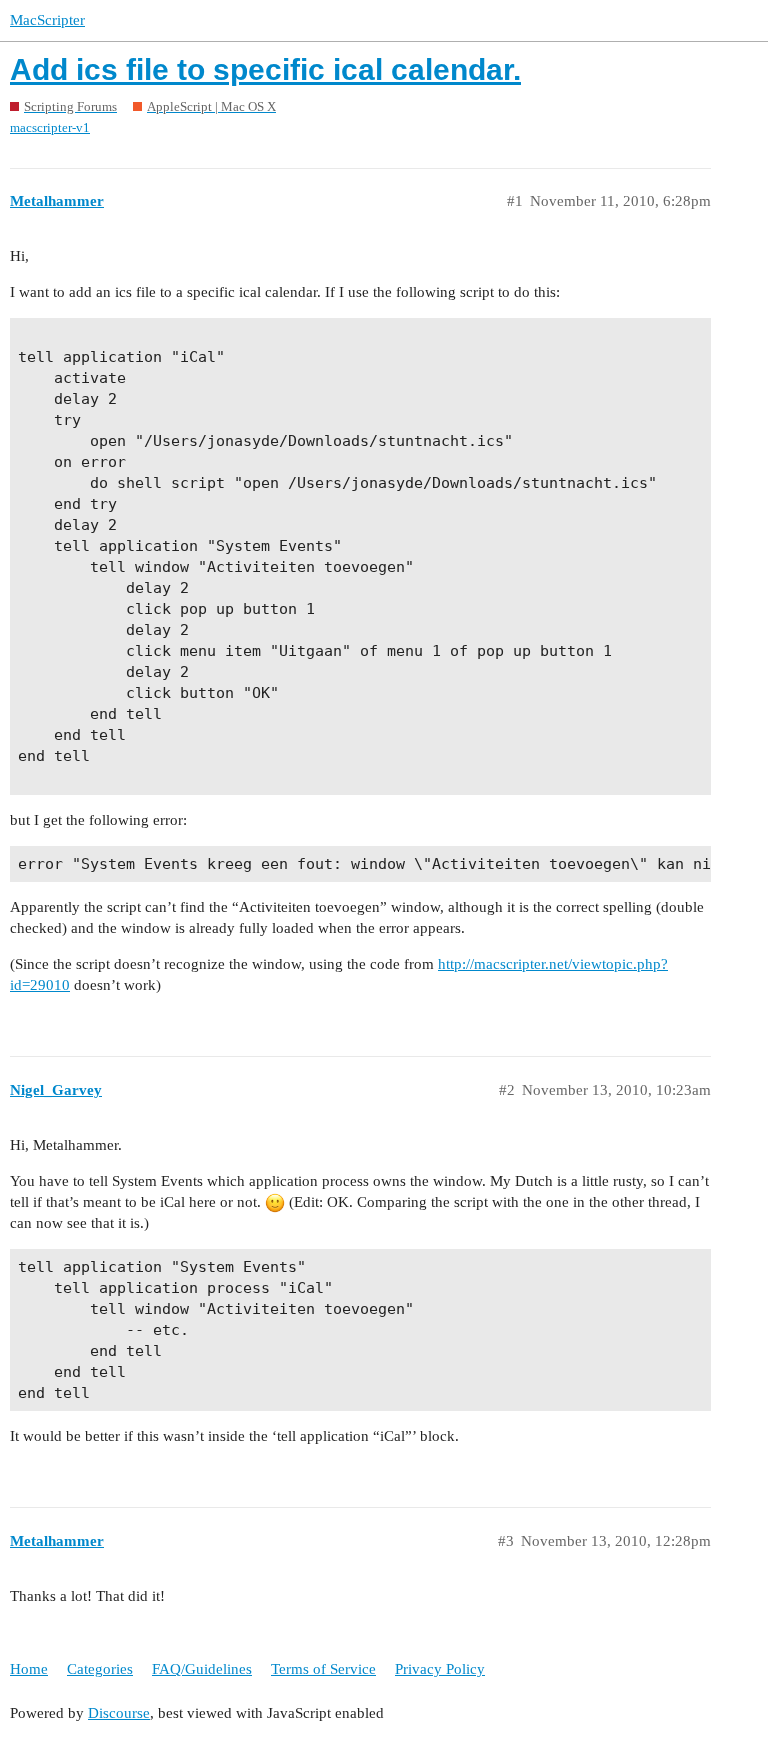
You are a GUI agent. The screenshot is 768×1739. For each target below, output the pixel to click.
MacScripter (47, 20)
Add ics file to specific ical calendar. (265, 69)
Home (29, 1669)
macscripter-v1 (50, 127)
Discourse (119, 1713)
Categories (100, 1669)
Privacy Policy (440, 1669)
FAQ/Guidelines (202, 1669)
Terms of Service (323, 1669)
